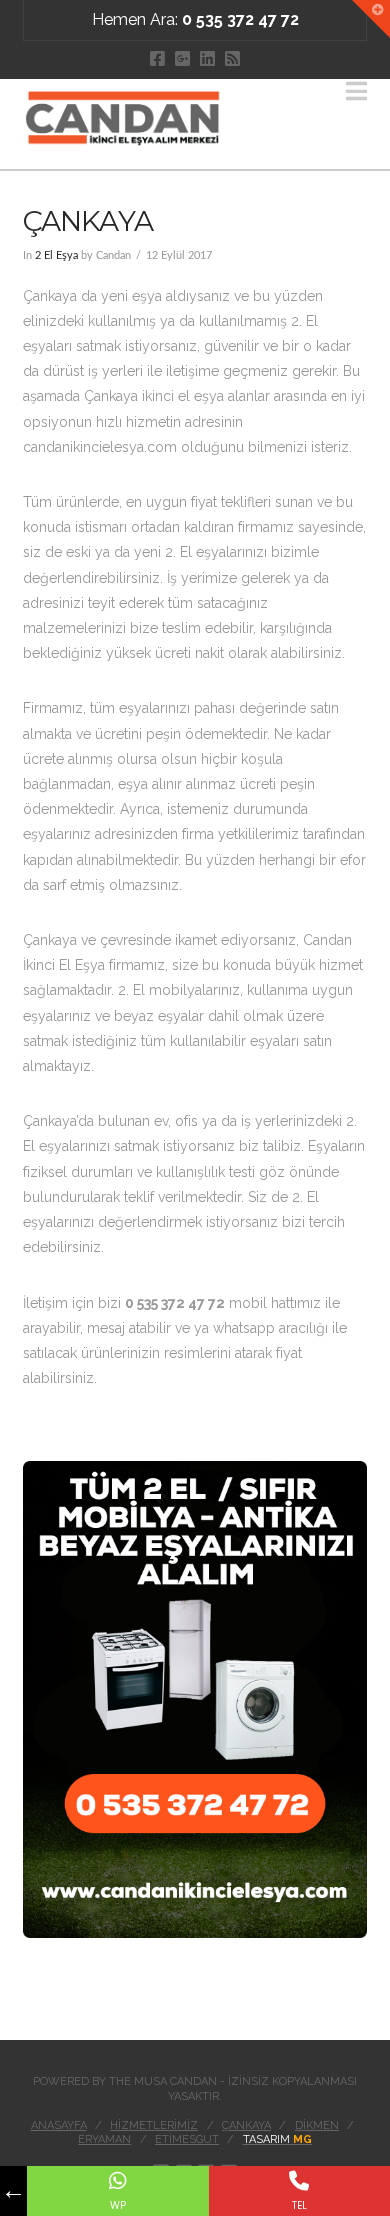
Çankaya (246, 2125)
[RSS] (232, 58)
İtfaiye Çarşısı (64, 1992)
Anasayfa (59, 2125)
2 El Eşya (56, 256)
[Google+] (182, 58)
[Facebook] (157, 58)
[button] (356, 91)
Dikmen (317, 2125)
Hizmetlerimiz (154, 2125)
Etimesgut (187, 2139)
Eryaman (104, 2139)
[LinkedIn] (207, 58)
